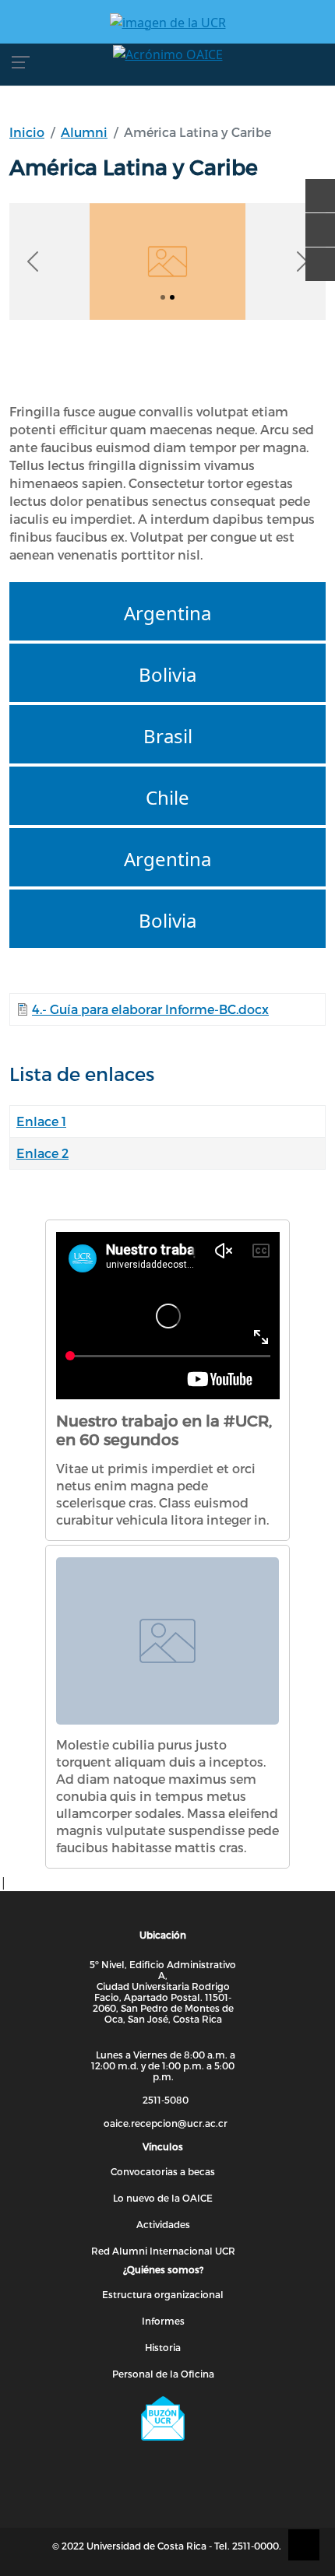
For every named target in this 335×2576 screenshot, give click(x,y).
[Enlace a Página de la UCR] (168, 22)
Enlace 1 (41, 1121)
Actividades (163, 2224)
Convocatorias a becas (163, 2171)
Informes (163, 2321)
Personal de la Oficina (163, 2374)
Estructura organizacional (163, 2294)
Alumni (84, 132)
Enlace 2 (42, 1153)
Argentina (167, 613)
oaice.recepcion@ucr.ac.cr (166, 2123)
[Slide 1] (172, 297)
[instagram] (315, 257)
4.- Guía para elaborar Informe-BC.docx (150, 1009)
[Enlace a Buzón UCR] (163, 2419)
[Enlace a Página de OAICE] (168, 54)
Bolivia (167, 674)
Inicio (27, 132)
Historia (163, 2347)
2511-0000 (256, 2546)
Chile (167, 797)
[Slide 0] (163, 297)
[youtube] (315, 223)
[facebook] (315, 188)
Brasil (168, 736)
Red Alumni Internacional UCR (163, 2251)
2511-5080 (166, 2100)
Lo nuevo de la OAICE (163, 2198)
